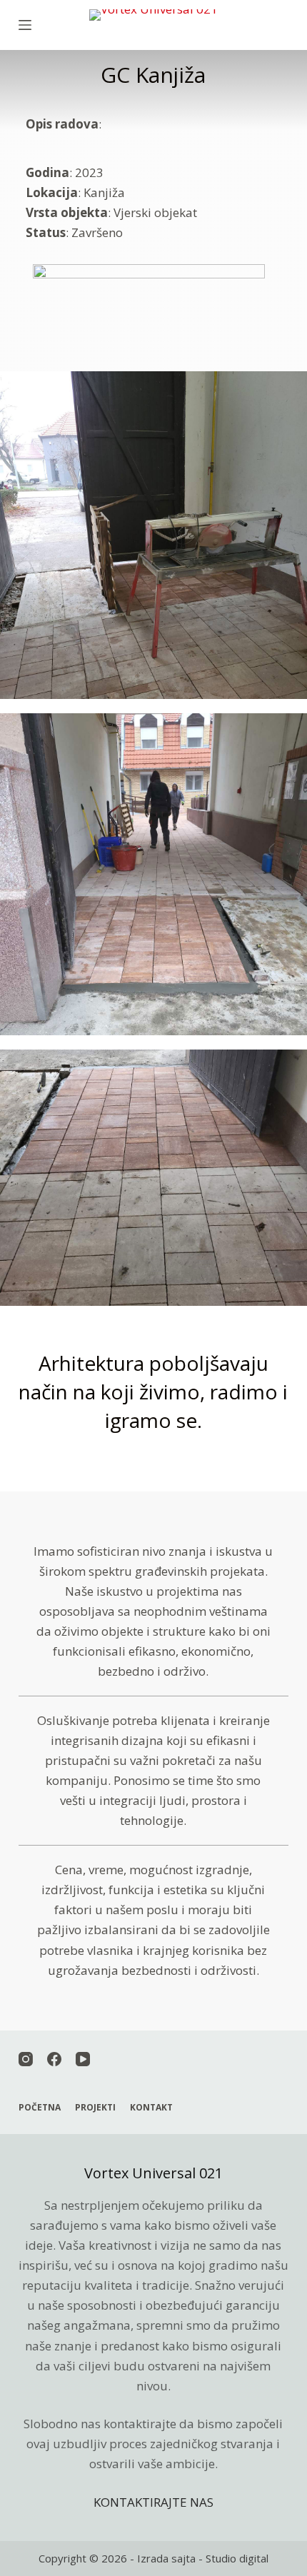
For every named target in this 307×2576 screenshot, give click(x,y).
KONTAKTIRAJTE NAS (153, 2502)
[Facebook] (54, 2059)
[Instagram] (26, 2059)
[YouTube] (83, 2059)
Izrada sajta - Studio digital (203, 2558)
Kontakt (151, 2108)
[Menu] (25, 25)
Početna (40, 2108)
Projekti (95, 2108)
